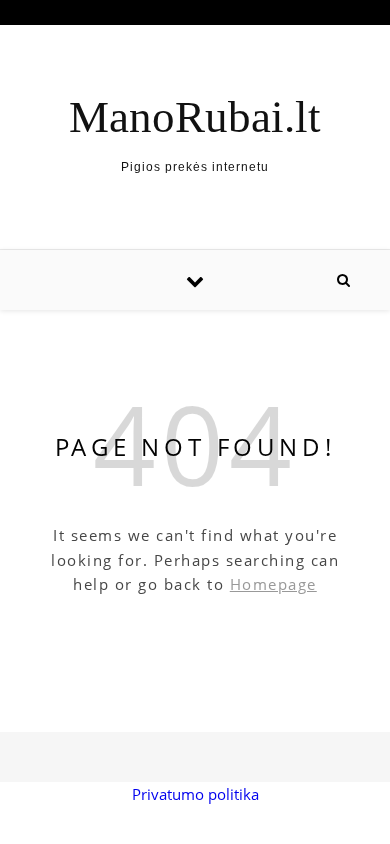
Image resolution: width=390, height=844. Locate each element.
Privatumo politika (195, 794)
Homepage (273, 584)
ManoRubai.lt (195, 117)
